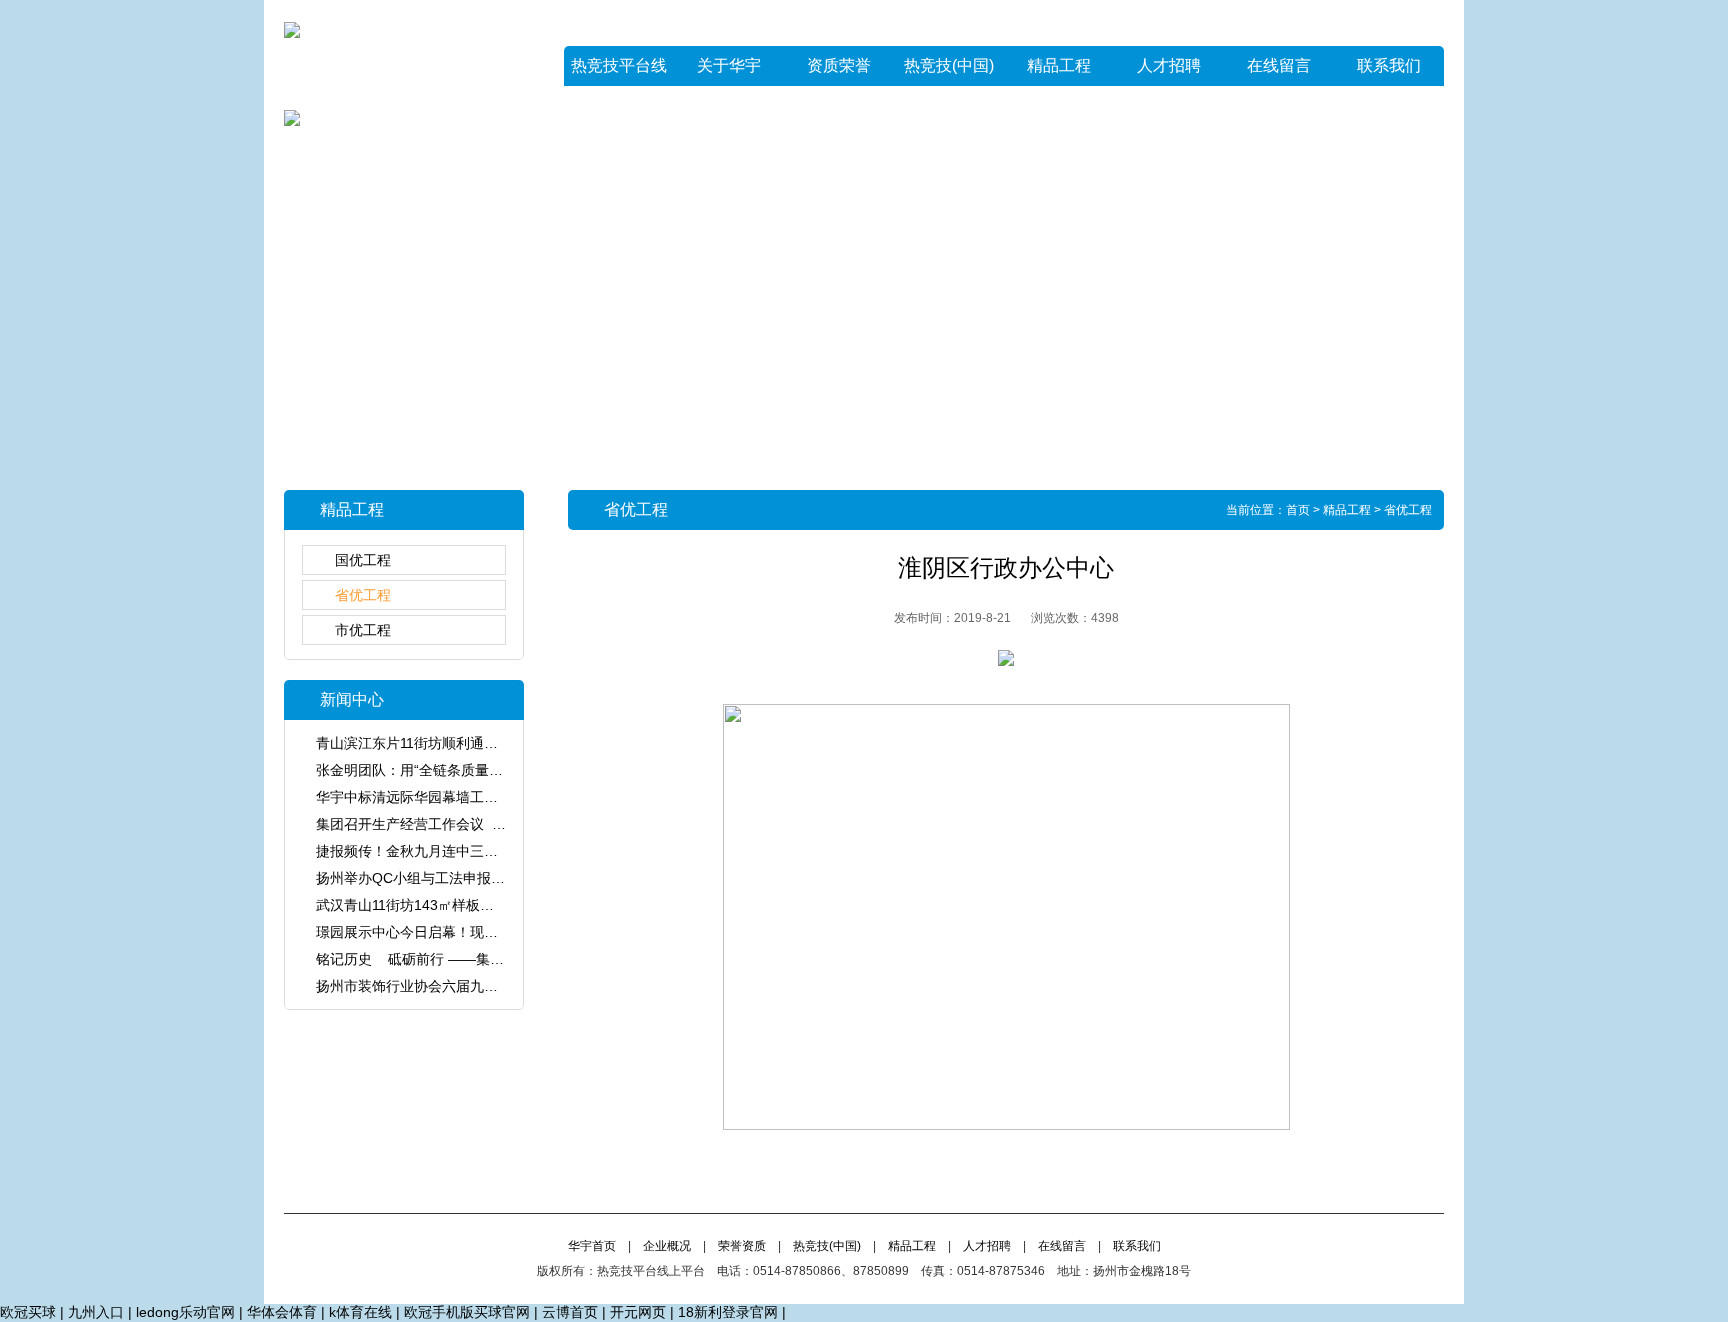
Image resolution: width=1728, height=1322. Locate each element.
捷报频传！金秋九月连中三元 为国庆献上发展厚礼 (474, 851)
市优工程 (363, 630)
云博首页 (570, 1312)
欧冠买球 (28, 1312)
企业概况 (667, 1246)
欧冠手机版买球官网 (467, 1312)
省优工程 (363, 595)
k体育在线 (360, 1312)
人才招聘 (1169, 65)
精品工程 (1059, 65)
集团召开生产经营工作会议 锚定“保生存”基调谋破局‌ (479, 824)
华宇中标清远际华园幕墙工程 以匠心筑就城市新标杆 (485, 797)
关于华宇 (729, 65)
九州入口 (96, 1312)
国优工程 (363, 560)
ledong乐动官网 (185, 1312)
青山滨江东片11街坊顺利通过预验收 (428, 743)
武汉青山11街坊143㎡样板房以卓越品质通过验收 (468, 905)
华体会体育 (282, 1312)
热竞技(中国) (949, 65)
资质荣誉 (839, 65)
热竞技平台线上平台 (619, 71)
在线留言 (1279, 65)
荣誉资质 (742, 1246)
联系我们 (1389, 65)
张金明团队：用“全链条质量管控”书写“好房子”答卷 (473, 770)
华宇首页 (592, 1246)
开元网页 (638, 1312)
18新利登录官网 (728, 1312)
